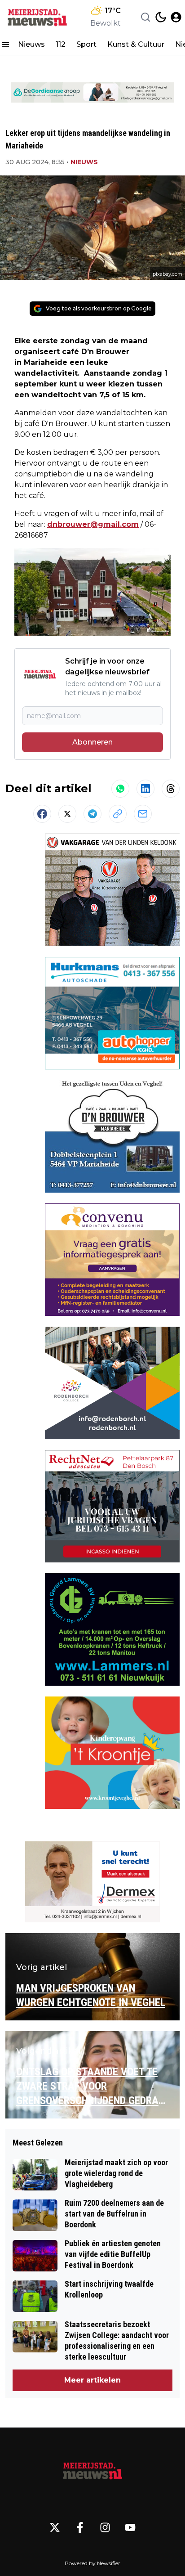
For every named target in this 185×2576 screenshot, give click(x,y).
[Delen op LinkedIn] (145, 789)
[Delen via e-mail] (143, 814)
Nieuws (31, 44)
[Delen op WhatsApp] (120, 789)
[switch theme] (161, 17)
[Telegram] (92, 814)
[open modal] (176, 17)
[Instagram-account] (105, 2527)
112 (61, 44)
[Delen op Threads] (171, 789)
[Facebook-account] (80, 2527)
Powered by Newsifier (92, 2563)
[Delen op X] (67, 814)
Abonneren (92, 742)
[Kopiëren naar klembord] (118, 814)
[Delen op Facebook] (42, 814)
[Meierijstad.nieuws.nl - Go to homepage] (92, 2470)
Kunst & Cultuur (136, 44)
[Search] (145, 17)
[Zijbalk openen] (5, 45)
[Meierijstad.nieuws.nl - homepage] (37, 17)
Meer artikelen (92, 2380)
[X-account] (55, 2527)
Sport (86, 44)
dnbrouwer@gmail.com (93, 524)
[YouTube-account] (130, 2527)
